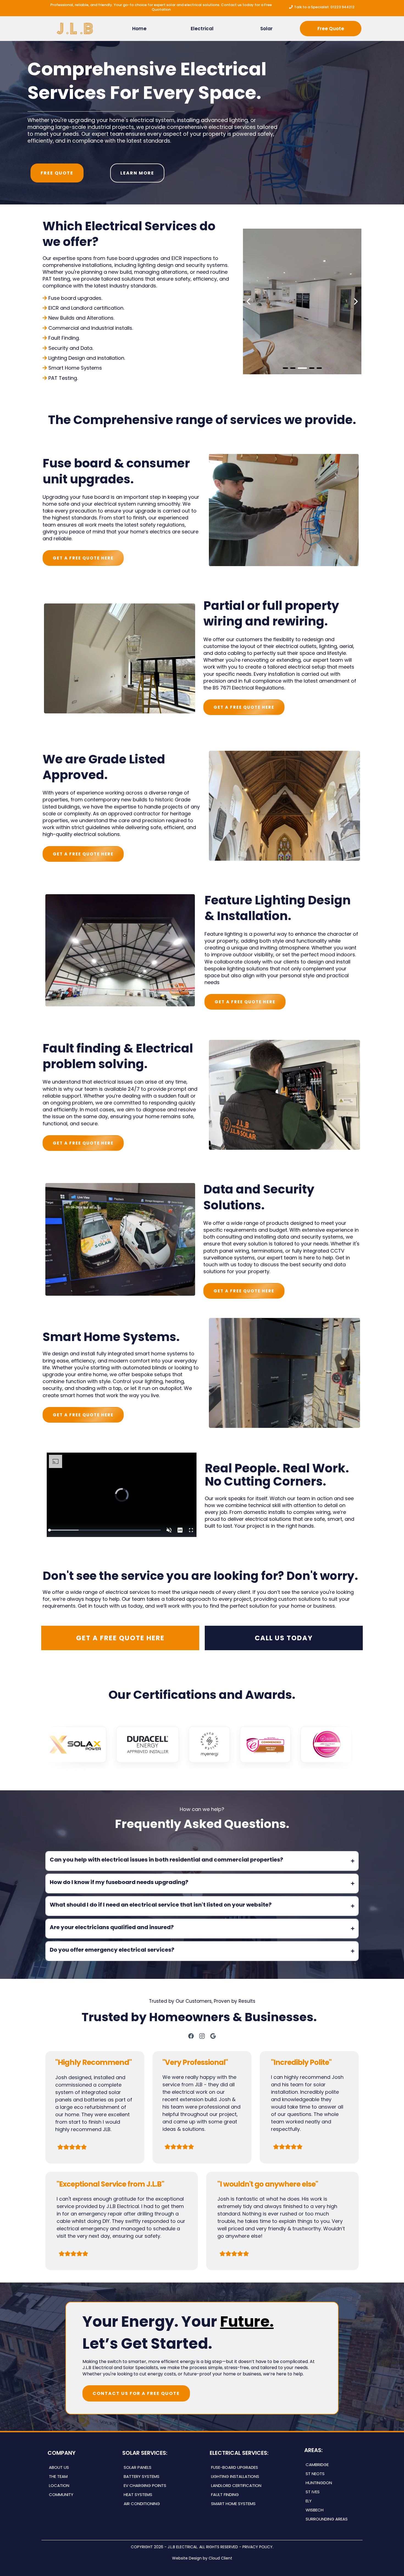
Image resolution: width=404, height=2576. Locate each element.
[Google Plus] (213, 2036)
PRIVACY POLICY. (258, 2547)
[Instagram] (202, 2036)
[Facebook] (191, 2036)
